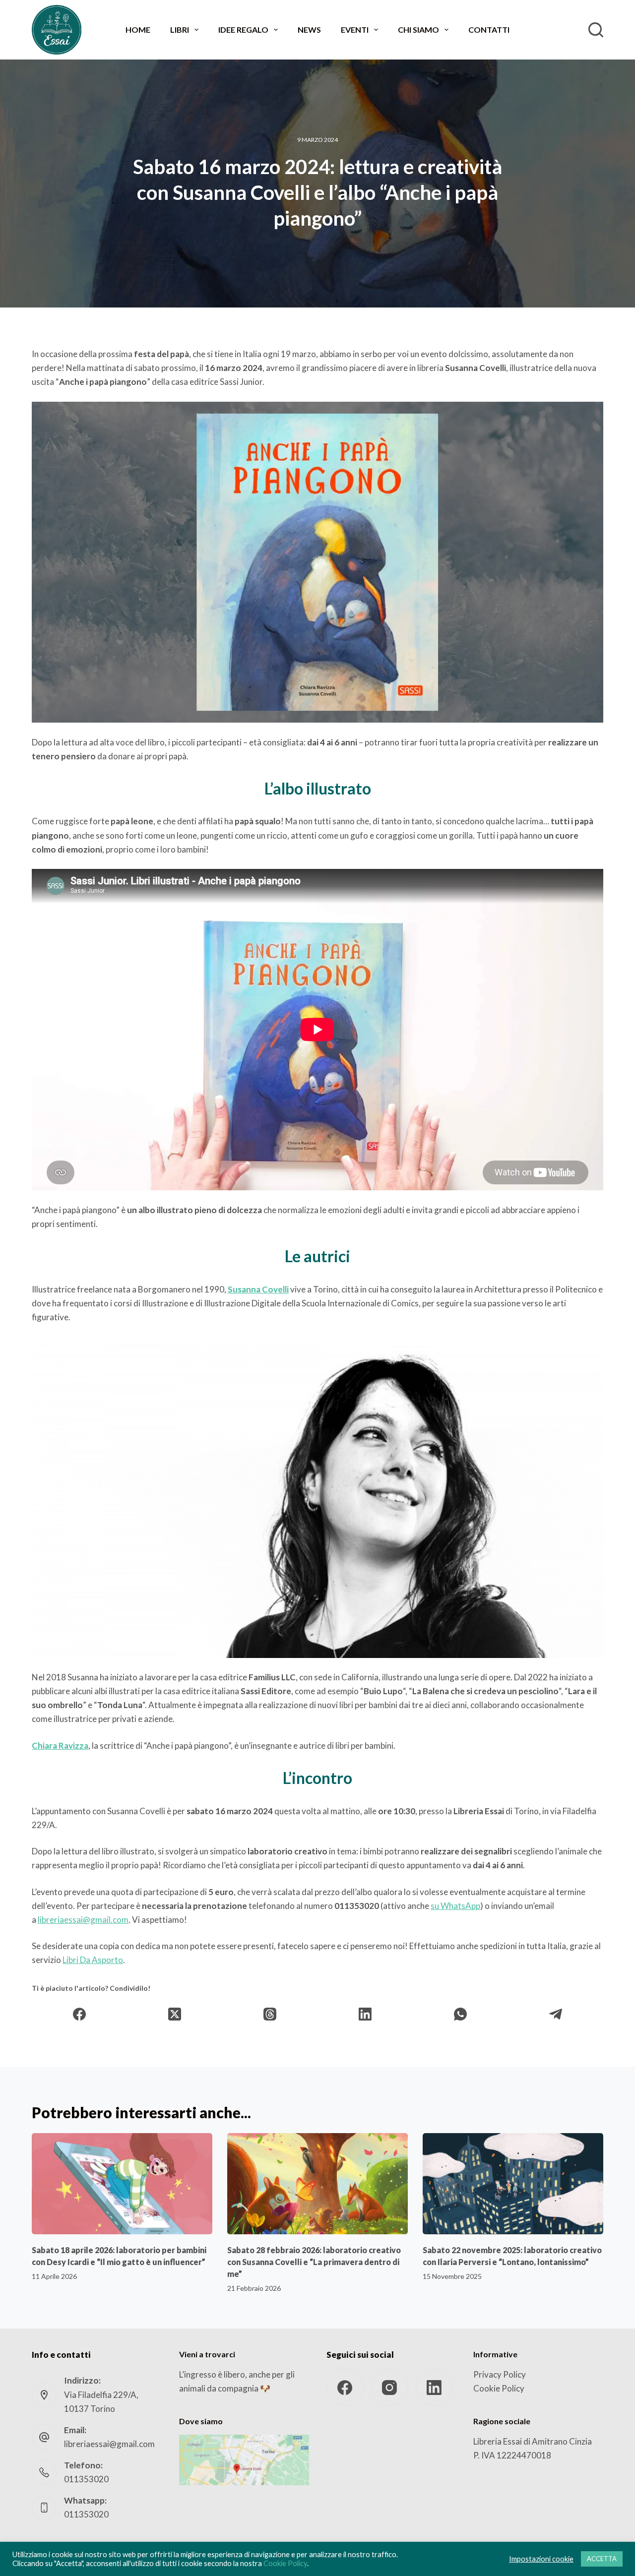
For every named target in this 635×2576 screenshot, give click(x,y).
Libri (180, 30)
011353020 (86, 2479)
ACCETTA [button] (602, 2559)
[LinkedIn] (365, 2014)
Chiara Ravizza (60, 1746)
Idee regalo (243, 30)
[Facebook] (80, 2014)
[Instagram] (390, 2387)
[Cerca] (596, 30)
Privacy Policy (500, 2374)
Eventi (355, 30)
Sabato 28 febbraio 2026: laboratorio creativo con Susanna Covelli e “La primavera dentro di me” (314, 2262)
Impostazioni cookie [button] (541, 2559)
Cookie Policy (499, 2388)
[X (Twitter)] (175, 2014)
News (309, 30)
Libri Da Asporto (93, 1960)
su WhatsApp (455, 1906)
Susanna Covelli (258, 1289)
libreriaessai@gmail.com (83, 1920)
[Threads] (270, 2014)
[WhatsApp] (460, 2014)
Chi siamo (418, 30)
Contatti (489, 30)
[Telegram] (556, 2014)
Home (138, 30)
